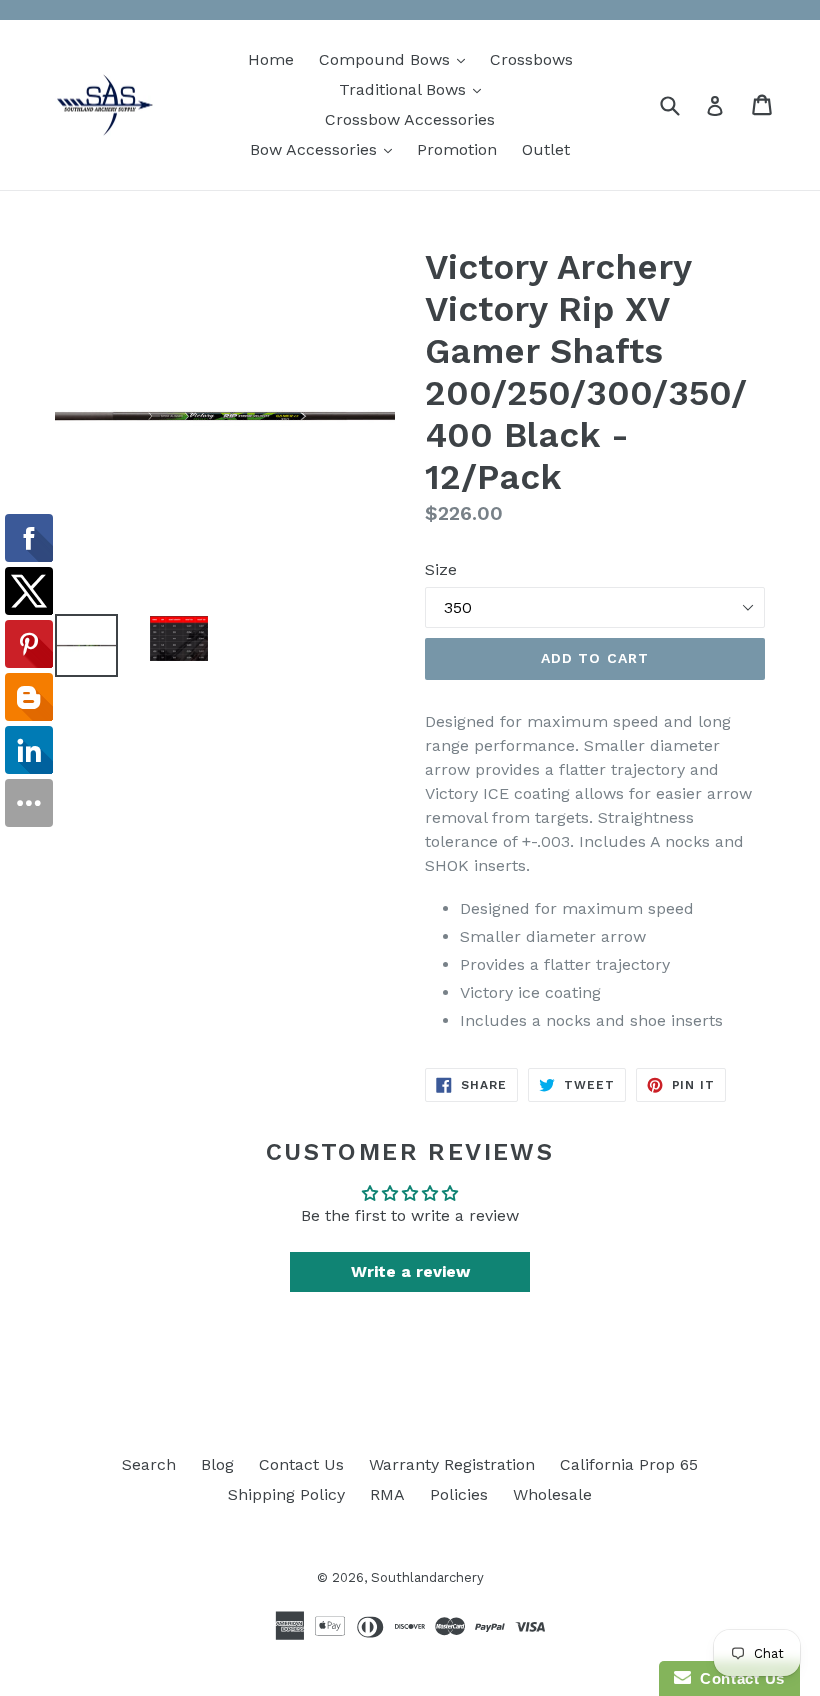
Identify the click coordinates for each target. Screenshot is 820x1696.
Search (149, 1464)
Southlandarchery (427, 1577)
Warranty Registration (452, 1464)
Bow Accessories (326, 149)
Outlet (546, 149)
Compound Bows (397, 59)
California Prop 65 (629, 1464)
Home (271, 59)
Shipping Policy (286, 1494)
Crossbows (531, 59)
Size (441, 569)
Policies (459, 1494)
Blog (217, 1464)
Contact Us (301, 1464)
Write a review (410, 1271)
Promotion (457, 149)
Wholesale (552, 1494)
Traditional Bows (415, 89)
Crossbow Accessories (410, 119)
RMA (387, 1494)
